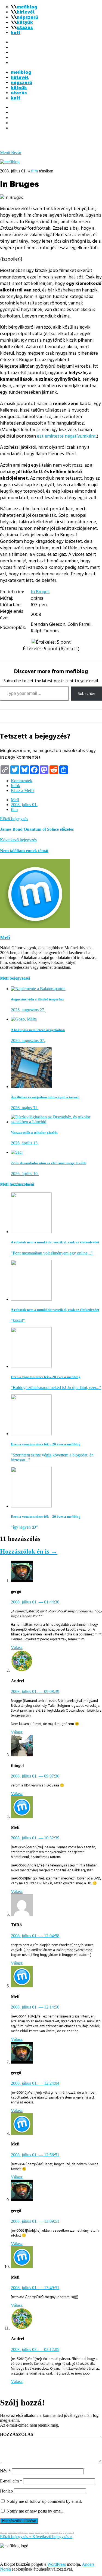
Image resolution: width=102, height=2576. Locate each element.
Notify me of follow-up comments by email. (44, 2501)
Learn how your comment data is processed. (55, 2533)
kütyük (25, 22)
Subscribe (87, 694)
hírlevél (26, 12)
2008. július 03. (35, 2349)
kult (16, 33)
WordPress (57, 2564)
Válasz (17, 1648)
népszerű (27, 17)
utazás (25, 28)
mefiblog (27, 7)
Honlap (6, 2491)
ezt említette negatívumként (66, 436)
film (34, 171)
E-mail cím (11, 2481)
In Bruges (40, 592)
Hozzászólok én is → (29, 1551)
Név (5, 2471)
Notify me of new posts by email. (35, 2511)
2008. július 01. (24, 805)
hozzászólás (17, 2434)
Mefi (15, 800)
